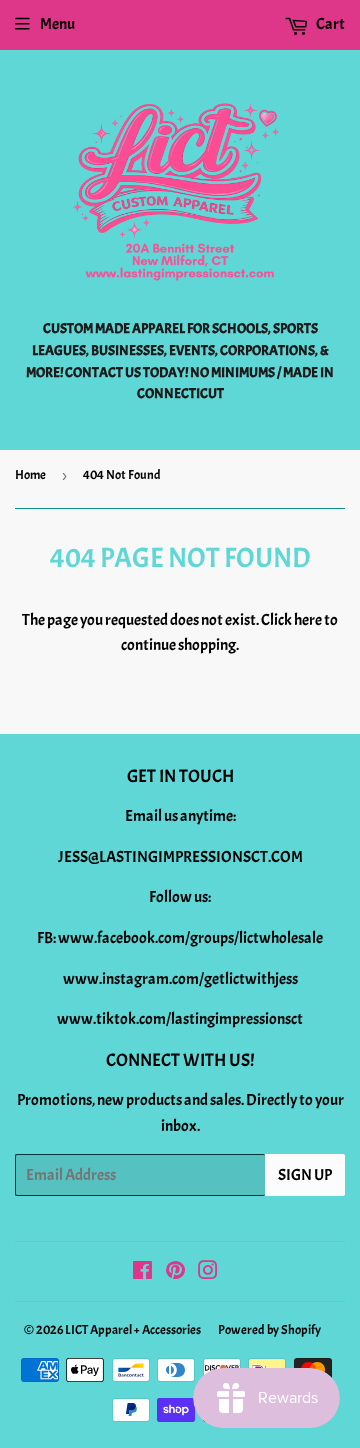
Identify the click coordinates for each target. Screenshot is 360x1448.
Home (30, 475)
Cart (329, 24)
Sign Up (305, 1175)
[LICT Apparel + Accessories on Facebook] (142, 1273)
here (308, 620)
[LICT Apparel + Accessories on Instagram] (208, 1273)
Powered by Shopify (269, 1330)
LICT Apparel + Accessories (133, 1330)
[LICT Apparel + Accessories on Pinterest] (175, 1273)
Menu (57, 24)
